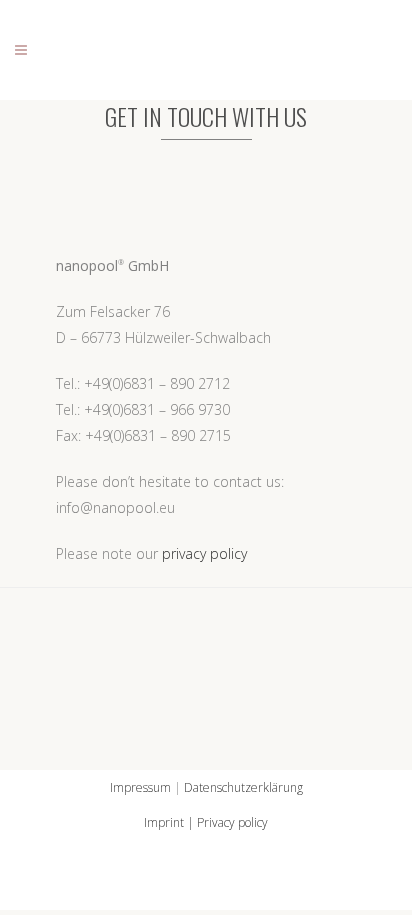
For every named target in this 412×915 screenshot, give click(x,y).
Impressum (140, 787)
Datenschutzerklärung (243, 787)
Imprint (164, 822)
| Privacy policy (226, 822)
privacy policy (204, 553)
